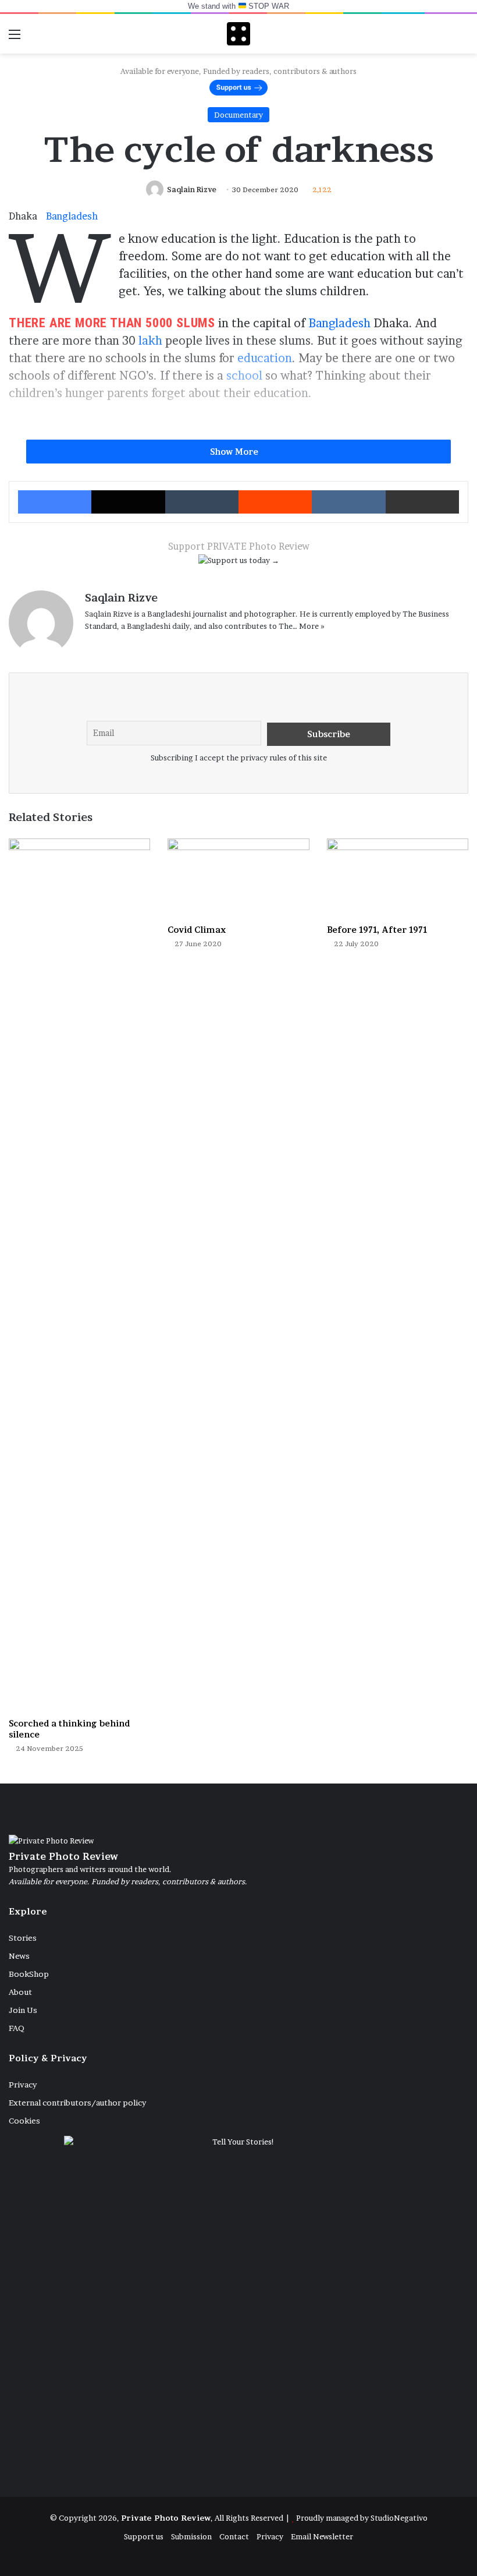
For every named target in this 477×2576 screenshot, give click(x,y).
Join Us (23, 2010)
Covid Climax (197, 930)
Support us (144, 2536)
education (265, 358)
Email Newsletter (322, 2536)
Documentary (238, 115)
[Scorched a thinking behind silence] (79, 1275)
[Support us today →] (239, 562)
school (244, 376)
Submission (191, 2536)
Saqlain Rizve (192, 190)
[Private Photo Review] (238, 34)
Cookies (24, 2121)
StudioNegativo (399, 2518)
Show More (235, 452)
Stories (23, 1938)
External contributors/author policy (77, 2103)
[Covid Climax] (238, 878)
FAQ (17, 2028)
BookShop (29, 1974)
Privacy (23, 2085)
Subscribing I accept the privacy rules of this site (239, 758)
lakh (150, 341)
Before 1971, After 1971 (377, 930)
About (20, 1992)
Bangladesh (72, 216)
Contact (234, 2536)
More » (312, 626)
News (19, 1956)
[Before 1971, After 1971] (398, 878)
